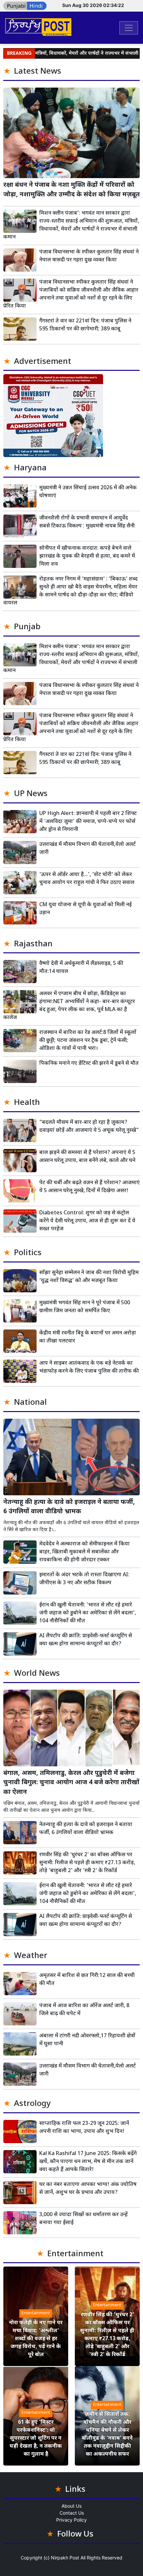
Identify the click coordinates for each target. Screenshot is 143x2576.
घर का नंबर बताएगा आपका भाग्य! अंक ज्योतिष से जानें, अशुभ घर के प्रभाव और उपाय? (88, 2189)
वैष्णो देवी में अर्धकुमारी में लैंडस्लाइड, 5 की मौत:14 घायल (81, 968)
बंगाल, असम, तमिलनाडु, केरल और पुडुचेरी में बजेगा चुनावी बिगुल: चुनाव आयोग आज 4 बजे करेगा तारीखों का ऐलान (71, 1783)
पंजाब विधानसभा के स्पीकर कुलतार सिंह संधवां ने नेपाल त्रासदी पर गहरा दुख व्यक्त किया (89, 256)
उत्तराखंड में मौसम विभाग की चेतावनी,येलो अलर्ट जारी (87, 849)
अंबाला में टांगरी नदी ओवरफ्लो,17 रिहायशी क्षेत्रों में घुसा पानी (87, 2040)
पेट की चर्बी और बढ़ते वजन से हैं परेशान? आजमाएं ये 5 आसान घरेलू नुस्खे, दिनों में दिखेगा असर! (89, 1187)
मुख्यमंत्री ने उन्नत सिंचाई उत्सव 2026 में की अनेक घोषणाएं (88, 492)
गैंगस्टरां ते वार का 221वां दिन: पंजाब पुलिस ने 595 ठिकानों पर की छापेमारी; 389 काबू (85, 325)
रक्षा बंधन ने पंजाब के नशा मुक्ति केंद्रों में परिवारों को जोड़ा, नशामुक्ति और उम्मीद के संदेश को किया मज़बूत (71, 190)
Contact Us (72, 2513)
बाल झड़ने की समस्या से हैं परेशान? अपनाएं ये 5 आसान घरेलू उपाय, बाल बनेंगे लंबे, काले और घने (87, 1157)
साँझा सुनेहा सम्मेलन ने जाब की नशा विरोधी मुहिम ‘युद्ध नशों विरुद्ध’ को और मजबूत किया (89, 1277)
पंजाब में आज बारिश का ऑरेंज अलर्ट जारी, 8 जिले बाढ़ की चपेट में (84, 2010)
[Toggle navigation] (129, 28)
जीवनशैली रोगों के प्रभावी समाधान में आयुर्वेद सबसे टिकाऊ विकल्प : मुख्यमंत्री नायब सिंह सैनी (87, 522)
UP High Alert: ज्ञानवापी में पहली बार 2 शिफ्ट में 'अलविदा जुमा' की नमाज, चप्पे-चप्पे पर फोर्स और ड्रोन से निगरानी (88, 822)
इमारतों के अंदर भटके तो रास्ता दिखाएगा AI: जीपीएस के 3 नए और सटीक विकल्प (84, 1579)
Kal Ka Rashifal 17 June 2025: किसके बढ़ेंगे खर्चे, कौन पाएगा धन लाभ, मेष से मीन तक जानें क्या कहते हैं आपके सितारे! (88, 2162)
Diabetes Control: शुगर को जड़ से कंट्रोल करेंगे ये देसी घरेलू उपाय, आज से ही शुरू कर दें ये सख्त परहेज (87, 1221)
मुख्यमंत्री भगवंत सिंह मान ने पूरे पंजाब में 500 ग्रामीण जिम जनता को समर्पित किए (85, 1307)
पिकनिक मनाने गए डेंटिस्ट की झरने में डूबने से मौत (89, 1064)
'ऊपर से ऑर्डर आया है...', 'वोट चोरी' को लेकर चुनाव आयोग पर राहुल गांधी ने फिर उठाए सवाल (87, 879)
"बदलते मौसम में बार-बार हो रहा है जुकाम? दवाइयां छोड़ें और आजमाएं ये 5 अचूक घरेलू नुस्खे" (89, 1127)
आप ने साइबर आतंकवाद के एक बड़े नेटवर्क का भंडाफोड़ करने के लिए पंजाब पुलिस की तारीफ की (89, 1367)
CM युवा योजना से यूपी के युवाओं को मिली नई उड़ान (85, 909)
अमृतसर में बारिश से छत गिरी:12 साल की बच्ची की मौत (87, 1980)
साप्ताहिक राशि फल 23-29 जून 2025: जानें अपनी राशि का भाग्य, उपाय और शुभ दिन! (84, 2128)
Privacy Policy (71, 2520)
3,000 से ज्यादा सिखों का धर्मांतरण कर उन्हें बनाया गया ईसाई (83, 2219)
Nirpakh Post (65, 2558)
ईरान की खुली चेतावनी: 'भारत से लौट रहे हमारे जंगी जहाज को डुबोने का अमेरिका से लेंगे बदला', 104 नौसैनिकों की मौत (88, 1613)
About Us (71, 2506)
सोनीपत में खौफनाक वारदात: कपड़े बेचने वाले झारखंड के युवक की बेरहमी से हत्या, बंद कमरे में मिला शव (87, 556)
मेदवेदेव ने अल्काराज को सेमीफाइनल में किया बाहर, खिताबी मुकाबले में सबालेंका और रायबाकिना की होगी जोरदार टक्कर (84, 1552)
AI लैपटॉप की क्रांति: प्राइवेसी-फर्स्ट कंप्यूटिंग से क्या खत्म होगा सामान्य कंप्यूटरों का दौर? (86, 1640)
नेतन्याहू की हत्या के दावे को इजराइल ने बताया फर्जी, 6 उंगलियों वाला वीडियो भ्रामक (69, 1507)
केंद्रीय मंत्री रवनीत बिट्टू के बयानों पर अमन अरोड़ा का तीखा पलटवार (88, 1337)
